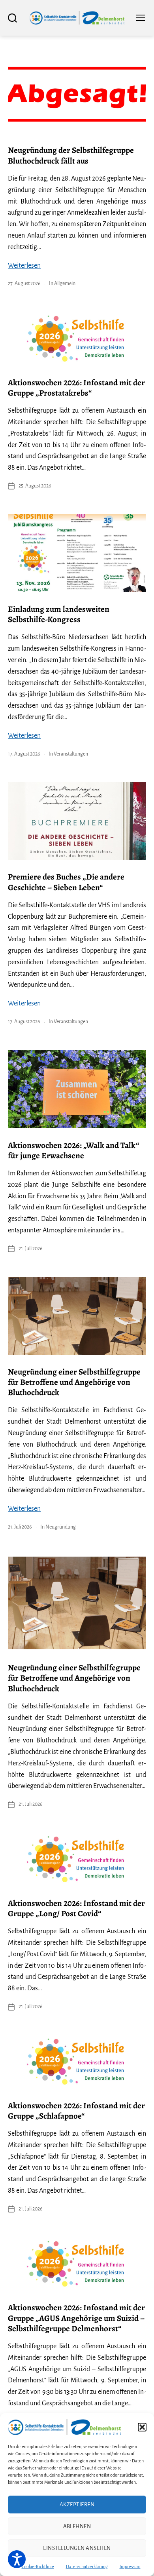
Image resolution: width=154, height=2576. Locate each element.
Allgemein (65, 284)
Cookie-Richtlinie (38, 2566)
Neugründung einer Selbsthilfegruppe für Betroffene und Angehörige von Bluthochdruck (74, 1382)
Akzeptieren (77, 2505)
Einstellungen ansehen (77, 2548)
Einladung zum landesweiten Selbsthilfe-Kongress (59, 614)
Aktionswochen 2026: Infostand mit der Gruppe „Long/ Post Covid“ (76, 1908)
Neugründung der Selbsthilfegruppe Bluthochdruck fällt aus (71, 155)
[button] (142, 2427)
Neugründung (61, 1527)
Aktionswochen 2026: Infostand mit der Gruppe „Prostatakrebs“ (76, 388)
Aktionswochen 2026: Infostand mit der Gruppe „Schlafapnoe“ (76, 2111)
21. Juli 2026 (31, 1249)
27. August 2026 (24, 284)
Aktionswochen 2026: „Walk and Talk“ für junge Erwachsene (73, 1150)
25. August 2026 (35, 486)
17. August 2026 (24, 754)
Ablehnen (77, 2526)
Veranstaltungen (71, 754)
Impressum (130, 2566)
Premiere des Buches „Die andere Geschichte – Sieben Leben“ (66, 882)
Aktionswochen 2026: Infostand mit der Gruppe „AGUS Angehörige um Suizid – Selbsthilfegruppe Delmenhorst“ (76, 2318)
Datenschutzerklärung (87, 2566)
